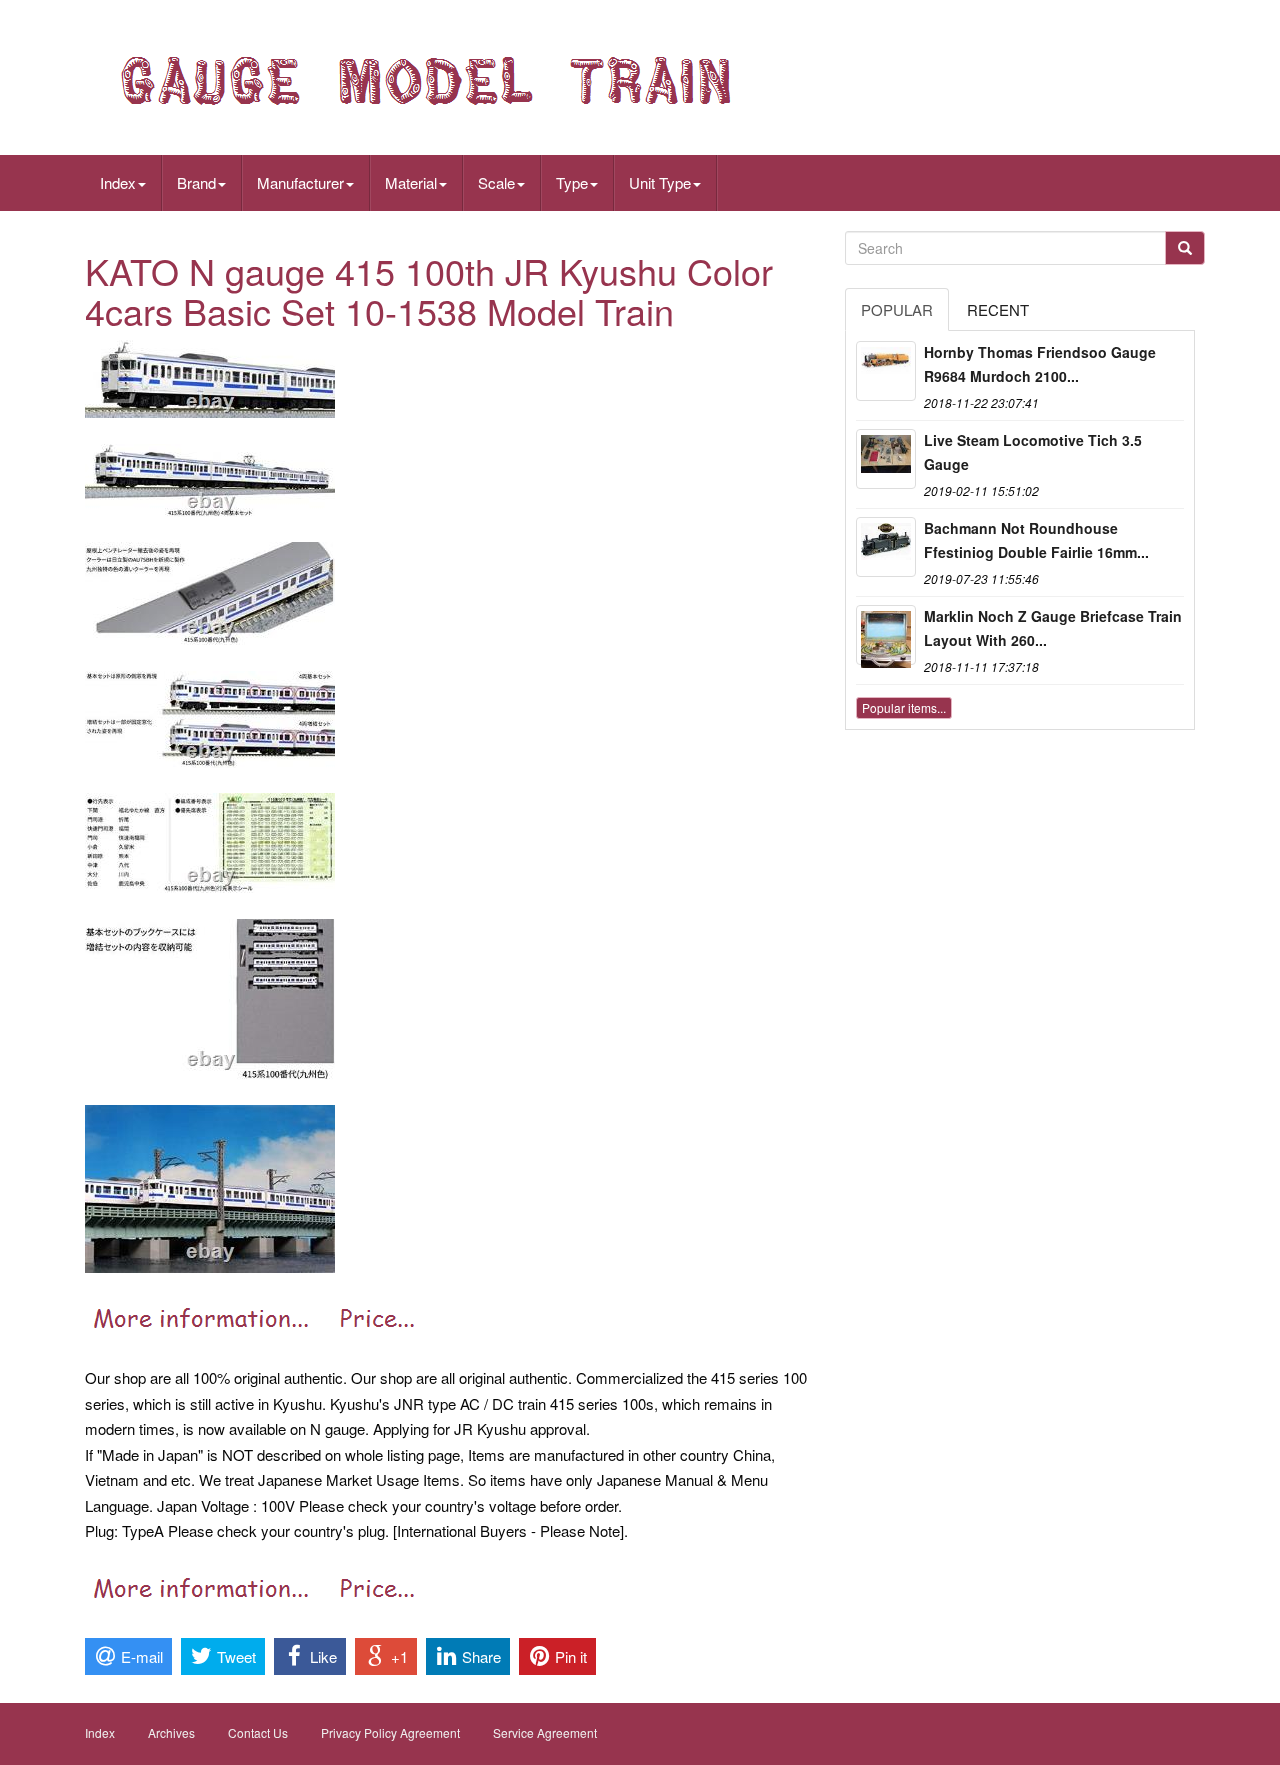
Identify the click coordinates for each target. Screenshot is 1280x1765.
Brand (196, 182)
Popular (897, 309)
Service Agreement (545, 1732)
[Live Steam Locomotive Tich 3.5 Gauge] (886, 459)
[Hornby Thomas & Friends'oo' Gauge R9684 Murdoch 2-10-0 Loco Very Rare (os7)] (886, 371)
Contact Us (258, 1732)
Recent (998, 309)
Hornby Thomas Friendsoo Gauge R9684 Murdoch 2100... (1040, 364)
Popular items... (904, 707)
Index (118, 182)
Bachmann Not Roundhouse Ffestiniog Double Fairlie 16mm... (1036, 540)
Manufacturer (300, 182)
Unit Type (660, 182)
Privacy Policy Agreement (390, 1732)
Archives (171, 1732)
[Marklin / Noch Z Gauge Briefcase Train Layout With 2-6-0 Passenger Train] (886, 635)
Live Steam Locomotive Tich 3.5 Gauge (1033, 452)
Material (411, 182)
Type (572, 182)
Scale (496, 182)
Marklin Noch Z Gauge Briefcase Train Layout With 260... (1053, 628)
